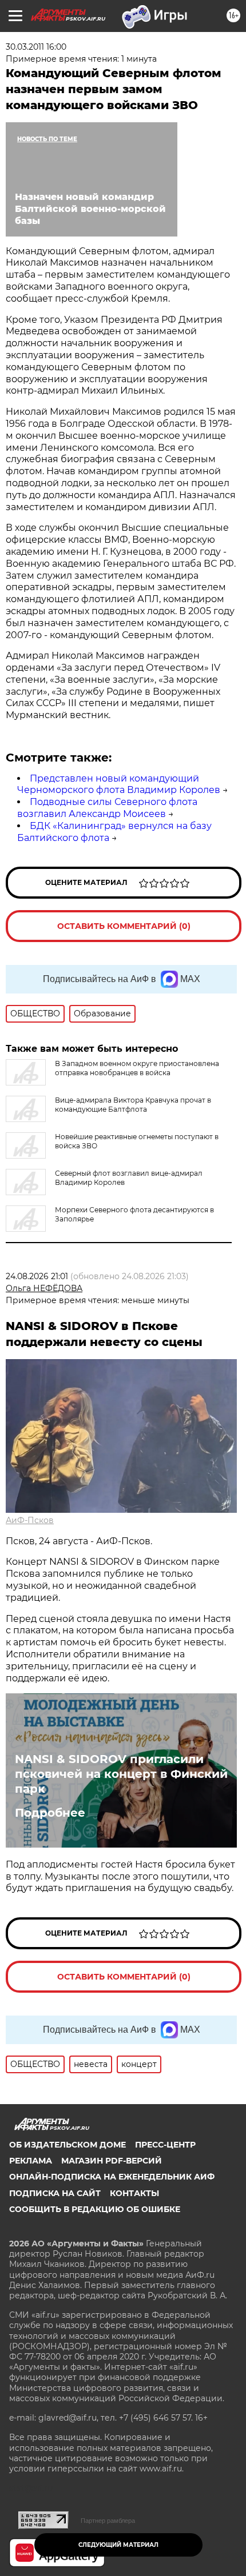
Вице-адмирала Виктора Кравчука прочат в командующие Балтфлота (133, 1105)
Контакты (134, 2193)
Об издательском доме (68, 2145)
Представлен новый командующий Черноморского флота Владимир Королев (119, 784)
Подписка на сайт (55, 2193)
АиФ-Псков (30, 1520)
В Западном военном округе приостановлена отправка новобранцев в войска (137, 1068)
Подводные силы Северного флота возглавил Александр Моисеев (107, 808)
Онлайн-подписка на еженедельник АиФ (112, 2177)
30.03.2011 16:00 (36, 47)
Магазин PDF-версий (112, 2161)
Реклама (31, 2161)
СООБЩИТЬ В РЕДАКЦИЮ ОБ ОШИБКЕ (95, 2209)
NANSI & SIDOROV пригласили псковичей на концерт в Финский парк (121, 1774)
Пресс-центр (165, 2145)
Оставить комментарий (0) (124, 926)
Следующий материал (118, 2545)
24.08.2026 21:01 (37, 1276)
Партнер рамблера (108, 2521)
